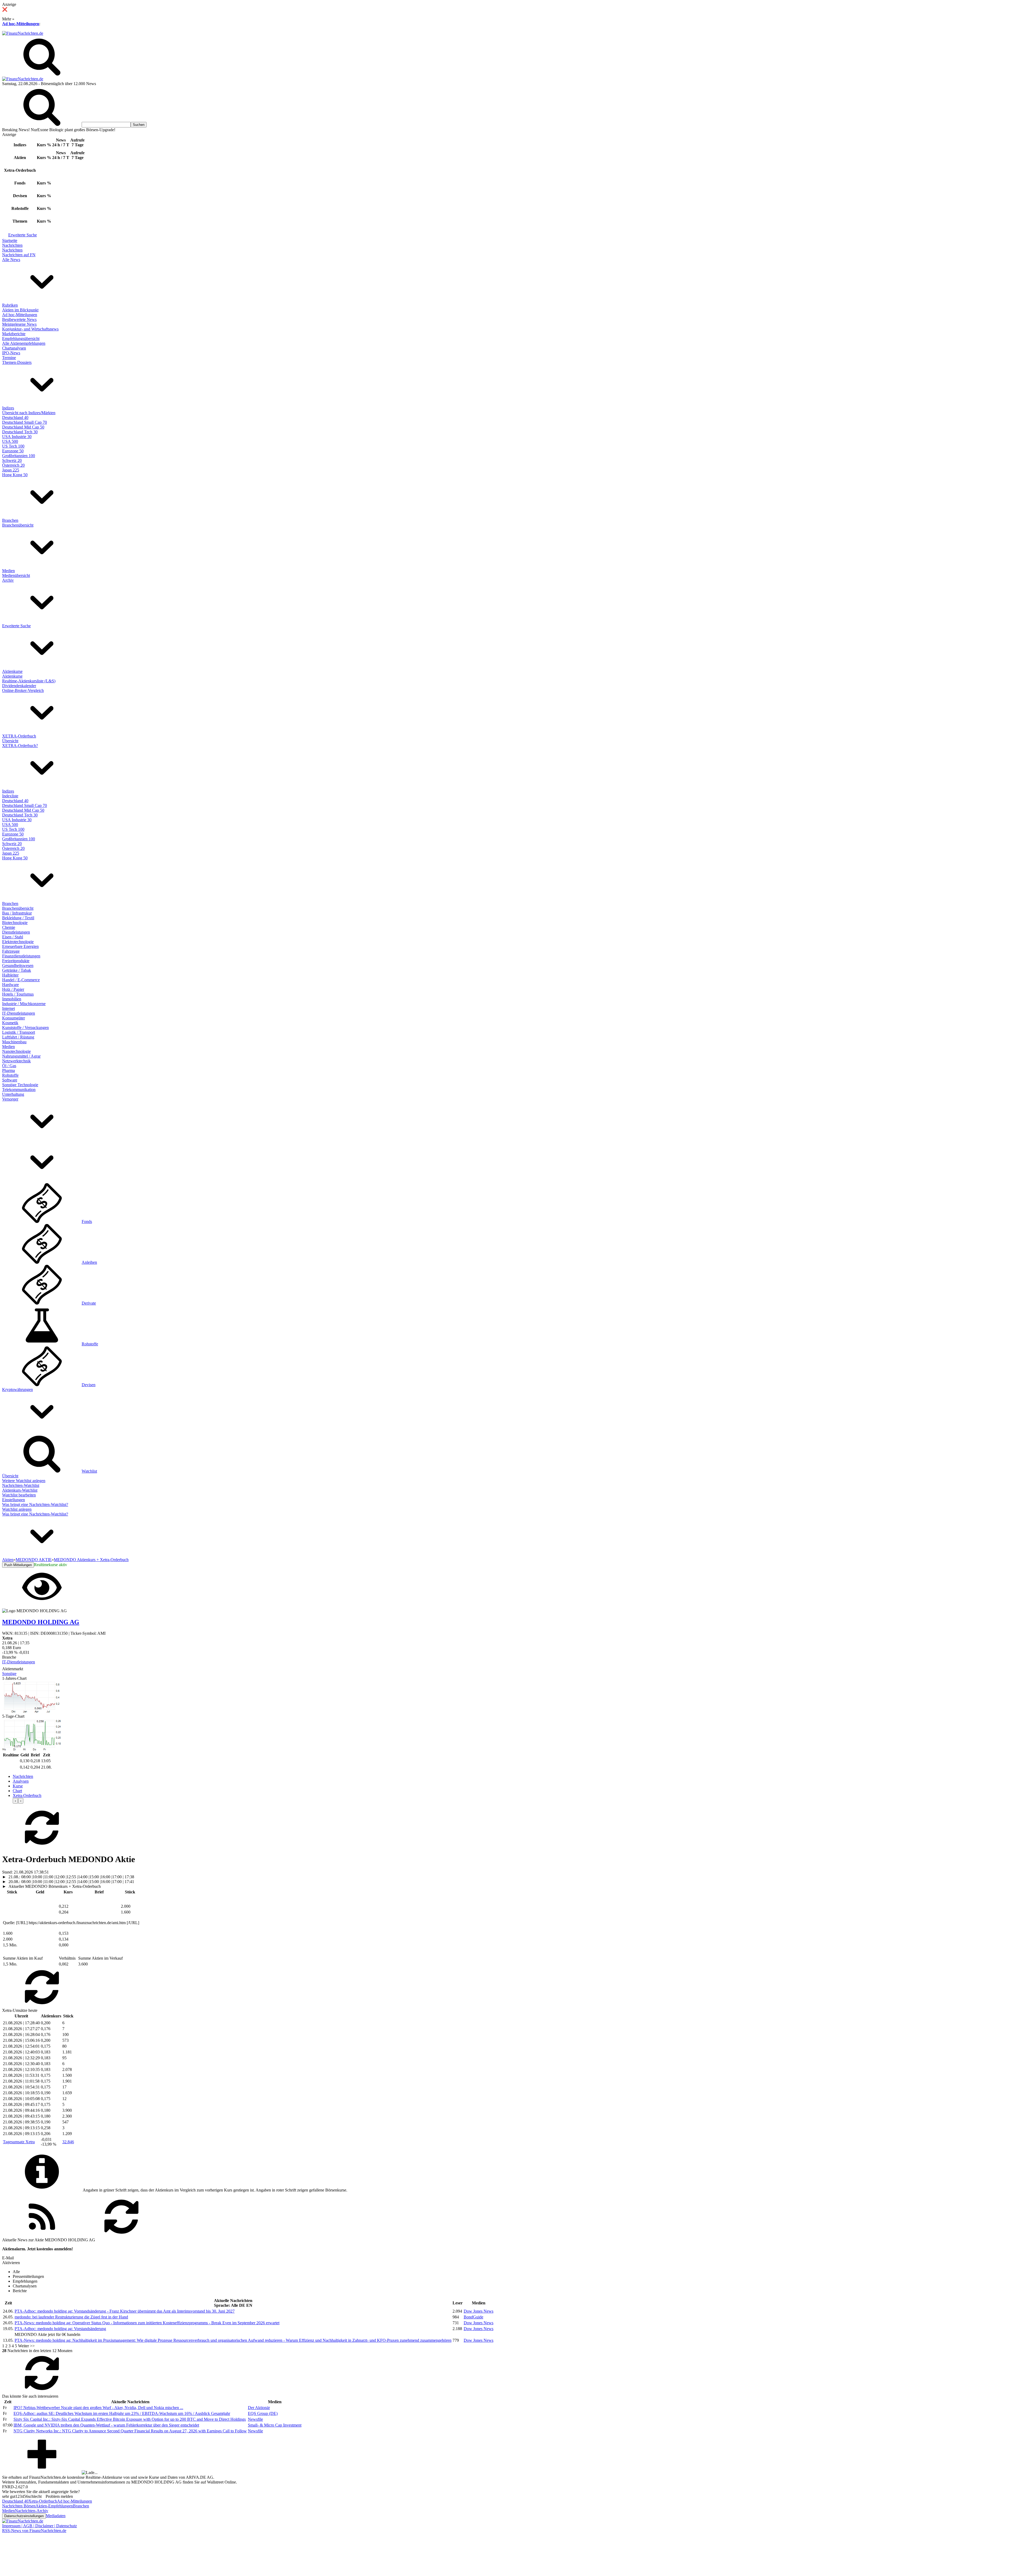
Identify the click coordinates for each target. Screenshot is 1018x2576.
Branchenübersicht (18, 525)
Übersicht (10, 741)
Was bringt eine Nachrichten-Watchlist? (35, 1504)
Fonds (87, 1221)
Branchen (10, 520)
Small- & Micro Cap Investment (275, 2425)
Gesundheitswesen (18, 966)
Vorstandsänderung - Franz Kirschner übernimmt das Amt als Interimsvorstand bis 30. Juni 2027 (125, 2311)
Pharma (8, 1070)
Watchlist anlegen (17, 1509)
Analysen (21, 1781)
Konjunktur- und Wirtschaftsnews (30, 329)
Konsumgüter (14, 1018)
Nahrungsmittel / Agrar (21, 1056)
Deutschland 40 (15, 417)
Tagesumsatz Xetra (19, 2142)
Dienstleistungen (16, 932)
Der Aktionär (259, 2408)
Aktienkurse (12, 671)
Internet (8, 1008)
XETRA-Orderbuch (19, 736)
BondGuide (473, 2317)
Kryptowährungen (17, 1389)
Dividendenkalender (19, 686)
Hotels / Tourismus (18, 994)
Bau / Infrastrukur (17, 913)
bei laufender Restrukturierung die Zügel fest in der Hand (71, 2317)
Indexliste (10, 796)
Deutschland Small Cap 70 (25, 422)
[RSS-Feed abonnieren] (42, 2235)
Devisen (89, 1385)
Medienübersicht (16, 575)
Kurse (18, 1786)
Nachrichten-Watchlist (21, 1485)
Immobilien (12, 999)
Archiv (8, 580)
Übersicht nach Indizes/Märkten (29, 413)
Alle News (11, 260)
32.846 (68, 2142)
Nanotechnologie (16, 1051)
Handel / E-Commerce (21, 980)
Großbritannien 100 (19, 456)
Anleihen (89, 1262)
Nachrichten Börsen (19, 2506)
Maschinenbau (14, 1042)
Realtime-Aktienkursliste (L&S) (29, 681)
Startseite (10, 240)
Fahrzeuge (11, 951)
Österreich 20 (13, 465)
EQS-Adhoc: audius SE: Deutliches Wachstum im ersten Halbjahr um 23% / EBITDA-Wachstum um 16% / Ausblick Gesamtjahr (122, 2413)
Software (10, 1080)
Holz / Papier (13, 989)
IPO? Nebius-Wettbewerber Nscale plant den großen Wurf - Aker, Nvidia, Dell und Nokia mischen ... (98, 2408)
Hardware (10, 985)
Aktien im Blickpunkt (20, 310)
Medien (8, 571)
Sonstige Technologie (20, 1085)
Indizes (8, 408)
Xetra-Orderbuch (27, 1795)
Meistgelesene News (19, 324)
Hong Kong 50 (15, 475)
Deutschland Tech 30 (20, 432)
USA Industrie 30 (17, 437)
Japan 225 (11, 470)
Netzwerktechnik (16, 1061)
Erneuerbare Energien (20, 946)
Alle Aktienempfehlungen (24, 343)
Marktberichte (14, 334)
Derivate (89, 1303)
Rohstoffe (10, 1075)
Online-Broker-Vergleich (23, 690)
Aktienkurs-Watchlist (20, 1490)
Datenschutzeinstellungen (24, 2516)
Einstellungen (14, 1500)
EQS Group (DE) (263, 2413)
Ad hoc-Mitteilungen (21, 24)
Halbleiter (10, 975)
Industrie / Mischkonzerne (24, 1004)
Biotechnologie (15, 923)
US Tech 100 (13, 446)
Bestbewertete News (19, 319)
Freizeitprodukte (16, 961)
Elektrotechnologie (18, 942)
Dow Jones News (479, 2311)
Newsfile (255, 2419)
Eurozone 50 (13, 451)
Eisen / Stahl (13, 937)
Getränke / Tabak (17, 970)
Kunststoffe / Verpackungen (25, 1028)
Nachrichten (12, 245)
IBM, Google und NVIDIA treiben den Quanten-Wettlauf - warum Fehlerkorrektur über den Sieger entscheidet (106, 2425)
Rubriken (10, 305)
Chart (17, 1791)
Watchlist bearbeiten (19, 1495)
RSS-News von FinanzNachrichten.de (34, 2531)
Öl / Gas (9, 1066)
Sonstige (9, 1674)
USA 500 (10, 441)
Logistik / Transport (19, 1032)
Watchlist (89, 1471)
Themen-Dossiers (17, 362)
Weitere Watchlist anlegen (24, 1481)
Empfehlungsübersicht (21, 339)
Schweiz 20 (12, 460)
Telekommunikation (19, 1090)
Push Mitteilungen (18, 1565)
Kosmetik (10, 1023)
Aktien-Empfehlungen (54, 2506)
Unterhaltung (13, 1094)
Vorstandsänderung (60, 2329)
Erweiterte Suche (23, 235)
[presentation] (15, 1801)
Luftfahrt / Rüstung (18, 1037)
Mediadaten (56, 2516)
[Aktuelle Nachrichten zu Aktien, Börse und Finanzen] (23, 33)
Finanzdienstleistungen (21, 956)
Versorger (10, 1099)
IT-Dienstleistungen (19, 1013)
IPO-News (11, 353)
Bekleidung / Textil (18, 918)
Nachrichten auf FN (19, 255)
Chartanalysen (14, 348)
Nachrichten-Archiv (32, 2511)
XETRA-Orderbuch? (20, 746)
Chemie (9, 927)
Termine (9, 358)
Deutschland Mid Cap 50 (23, 427)
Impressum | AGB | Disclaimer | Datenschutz (40, 2526)
